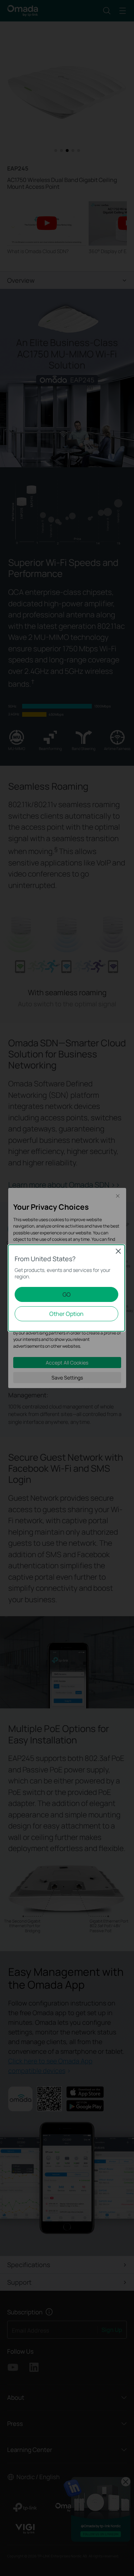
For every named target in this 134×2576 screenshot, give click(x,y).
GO (67, 1294)
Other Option (66, 1314)
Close (118, 1251)
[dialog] (67, 1288)
